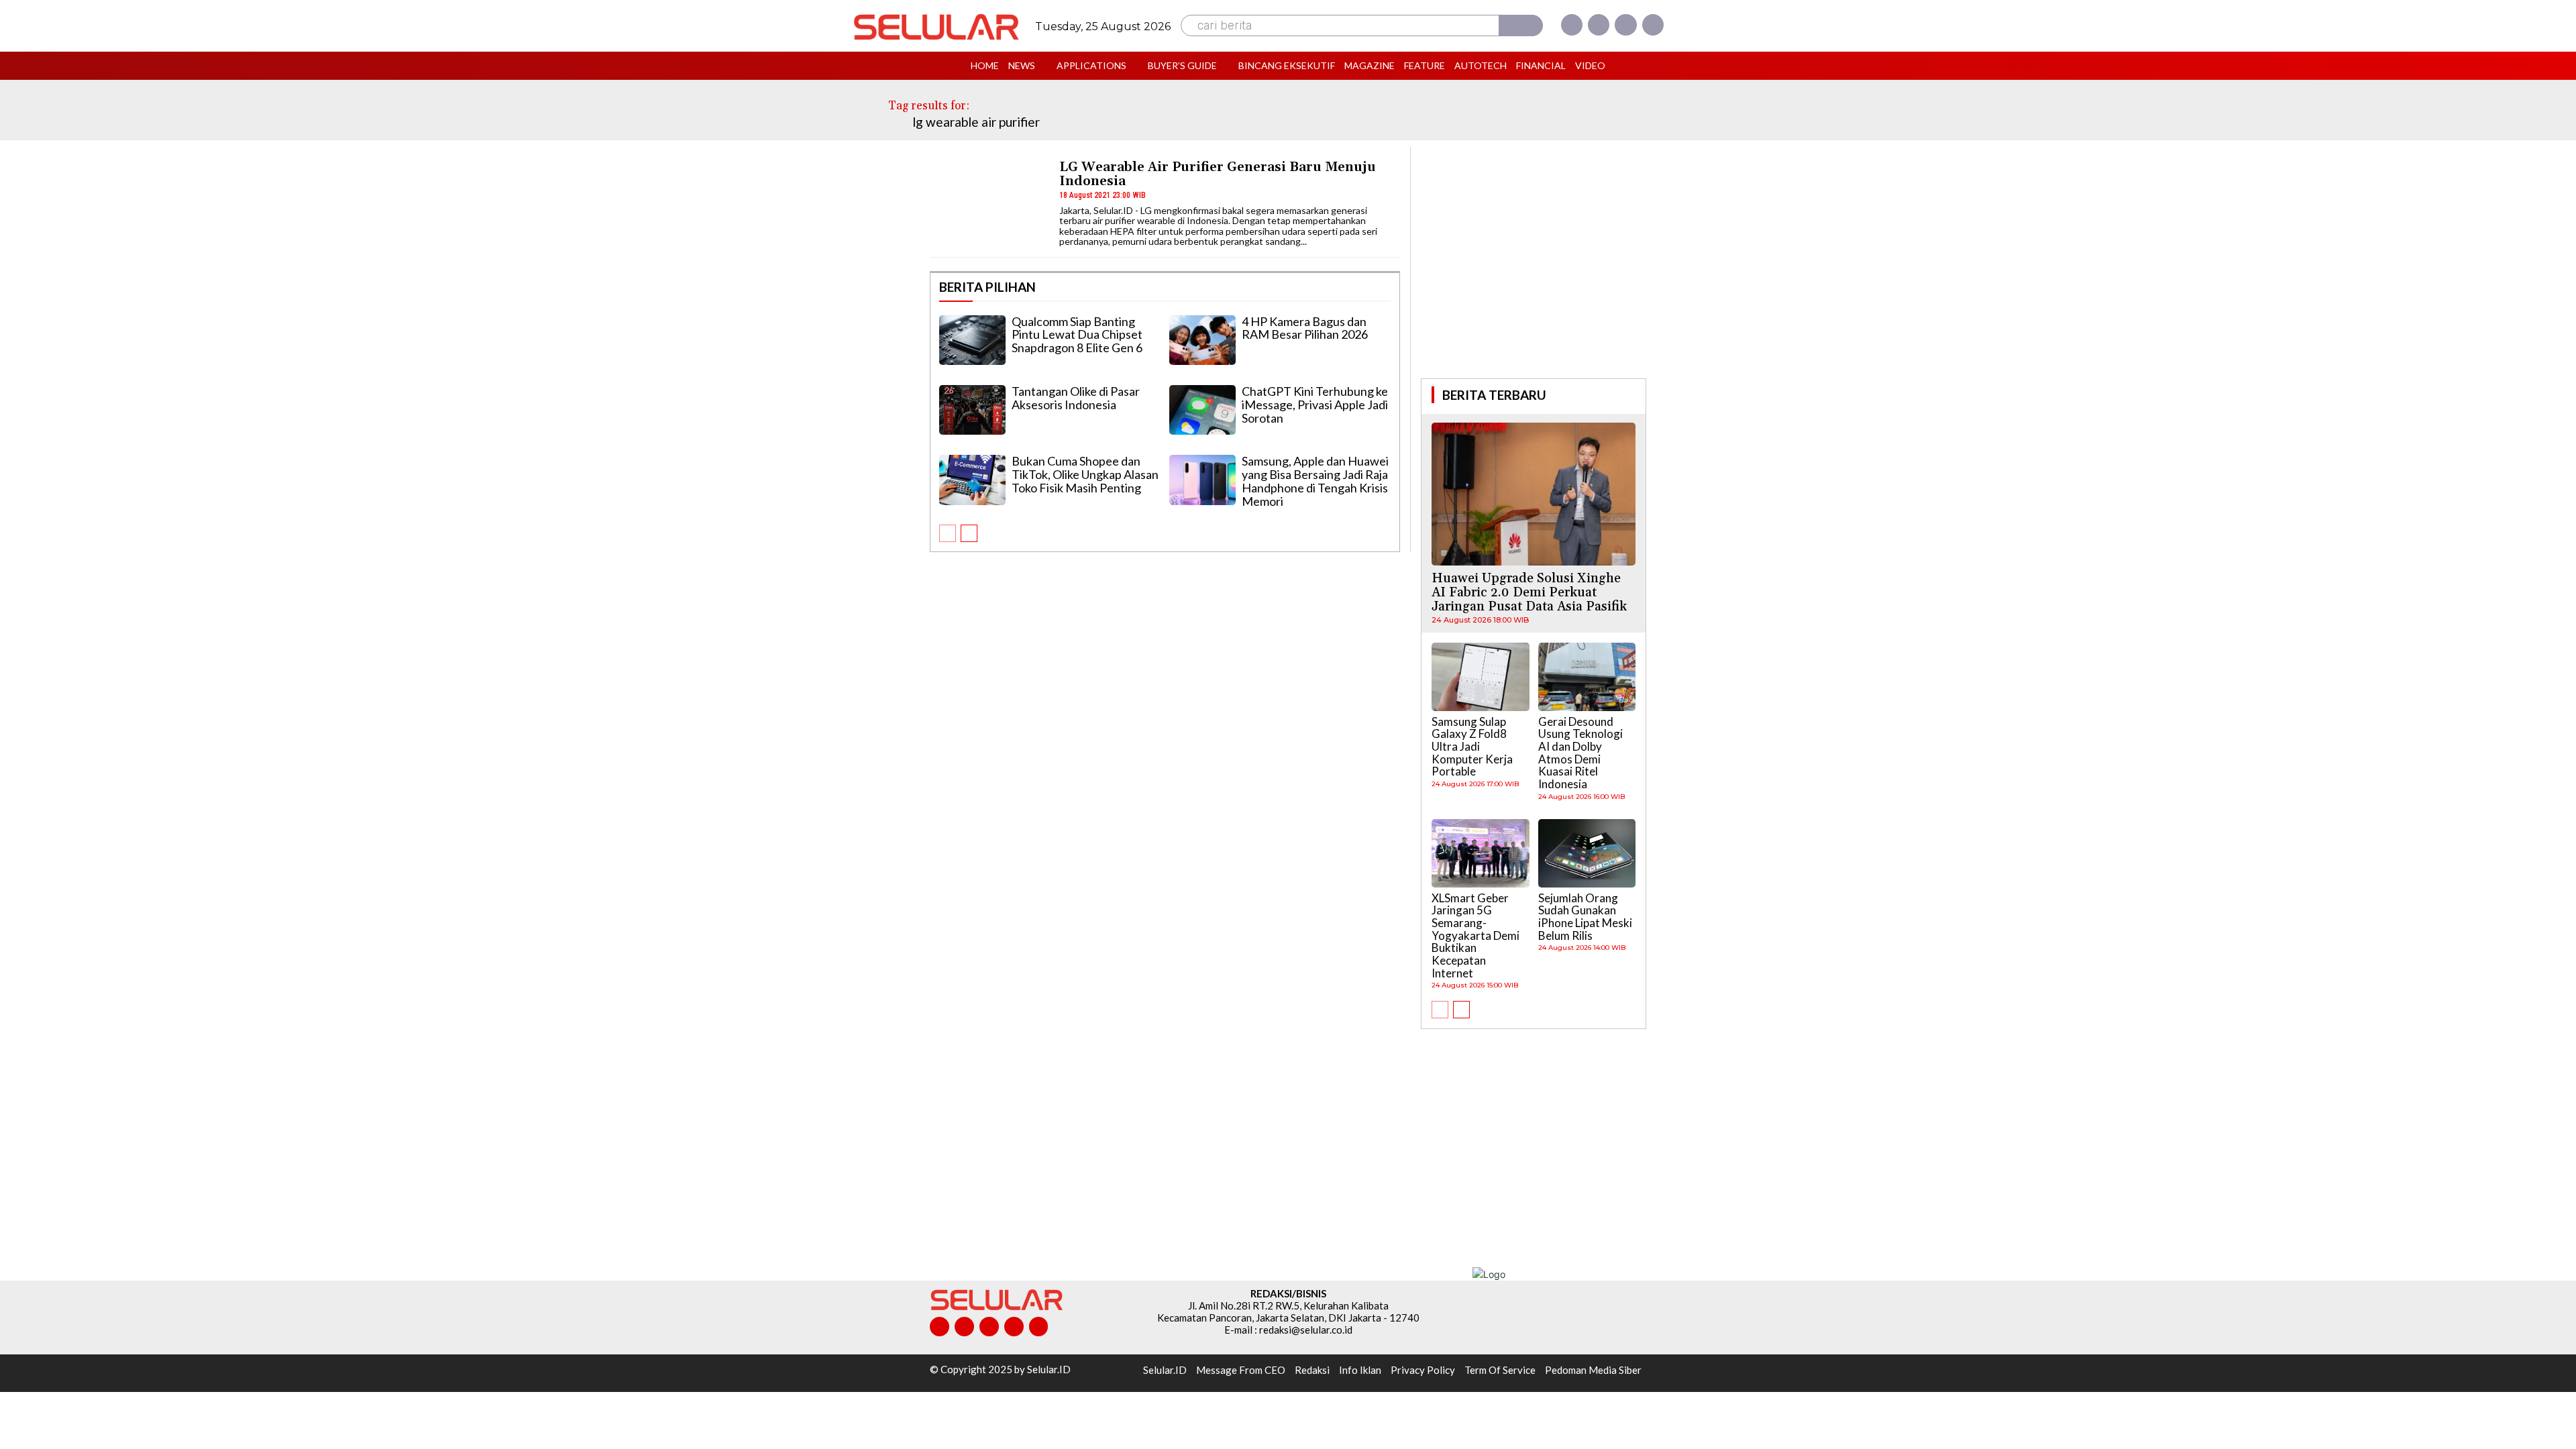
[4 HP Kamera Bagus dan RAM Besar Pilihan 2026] (1202, 340)
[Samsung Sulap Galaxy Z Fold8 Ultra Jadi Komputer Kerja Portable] (1481, 677)
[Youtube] (1653, 25)
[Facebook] (1572, 25)
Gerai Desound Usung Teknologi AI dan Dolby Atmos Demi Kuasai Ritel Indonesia (1580, 753)
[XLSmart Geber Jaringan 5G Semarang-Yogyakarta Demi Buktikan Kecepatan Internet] (1481, 853)
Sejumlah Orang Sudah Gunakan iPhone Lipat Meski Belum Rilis (1585, 917)
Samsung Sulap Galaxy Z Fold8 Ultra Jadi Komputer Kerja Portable (1472, 747)
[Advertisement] (1534, 261)
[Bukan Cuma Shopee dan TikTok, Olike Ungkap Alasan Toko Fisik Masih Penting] (972, 480)
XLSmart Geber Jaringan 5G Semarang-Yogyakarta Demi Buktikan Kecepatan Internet (1475, 935)
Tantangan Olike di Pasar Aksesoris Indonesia (1076, 398)
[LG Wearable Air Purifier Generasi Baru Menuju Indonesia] (988, 202)
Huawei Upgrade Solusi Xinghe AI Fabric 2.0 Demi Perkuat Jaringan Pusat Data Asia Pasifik (1529, 592)
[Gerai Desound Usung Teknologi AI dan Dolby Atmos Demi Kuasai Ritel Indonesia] (1587, 677)
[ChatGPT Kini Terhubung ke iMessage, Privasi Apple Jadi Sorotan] (1202, 410)
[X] (1625, 25)
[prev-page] (948, 533)
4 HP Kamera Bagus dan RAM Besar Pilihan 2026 (1305, 328)
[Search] (1521, 25)
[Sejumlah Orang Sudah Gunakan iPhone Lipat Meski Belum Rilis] (1587, 853)
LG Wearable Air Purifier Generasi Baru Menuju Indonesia (1218, 174)
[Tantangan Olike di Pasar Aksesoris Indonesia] (972, 410)
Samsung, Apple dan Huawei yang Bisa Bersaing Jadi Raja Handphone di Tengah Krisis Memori (1315, 481)
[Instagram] (1599, 25)
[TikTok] (989, 1327)
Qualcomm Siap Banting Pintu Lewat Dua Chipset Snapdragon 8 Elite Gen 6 (1077, 335)
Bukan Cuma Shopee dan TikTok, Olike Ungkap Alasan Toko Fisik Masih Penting (1085, 474)
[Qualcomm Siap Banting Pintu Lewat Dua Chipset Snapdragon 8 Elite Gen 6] (972, 340)
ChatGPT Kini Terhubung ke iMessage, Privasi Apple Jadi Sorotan (1315, 405)
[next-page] (969, 533)
